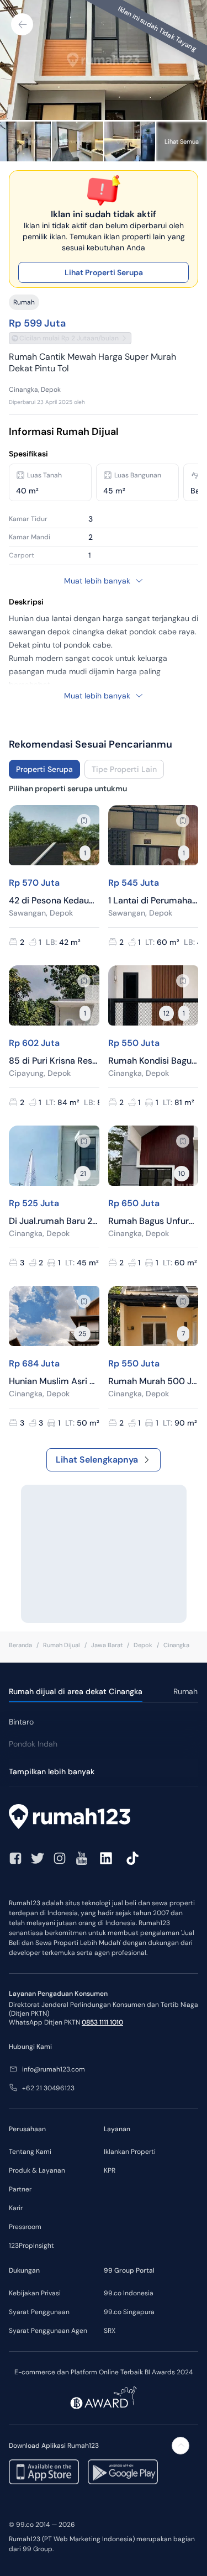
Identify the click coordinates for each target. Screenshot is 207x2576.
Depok (143, 1645)
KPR (110, 2170)
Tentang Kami (30, 2152)
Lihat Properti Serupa (104, 272)
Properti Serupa (44, 769)
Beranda (20, 1645)
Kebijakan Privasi (35, 2293)
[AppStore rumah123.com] (44, 2472)
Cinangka (176, 1645)
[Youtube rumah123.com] (82, 1858)
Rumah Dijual (62, 1645)
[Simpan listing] (84, 821)
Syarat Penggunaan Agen (48, 2331)
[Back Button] (22, 24)
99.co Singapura (129, 2312)
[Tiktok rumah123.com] (132, 1858)
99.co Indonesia (129, 2293)
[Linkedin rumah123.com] (106, 1858)
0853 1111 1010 (102, 2022)
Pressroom (25, 2227)
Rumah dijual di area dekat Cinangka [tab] (76, 1691)
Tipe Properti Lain (124, 769)
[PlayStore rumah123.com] (123, 2472)
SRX (110, 2331)
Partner (20, 2189)
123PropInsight (31, 2246)
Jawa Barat (107, 1645)
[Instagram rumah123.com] (60, 1858)
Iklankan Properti (130, 2152)
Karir (16, 2208)
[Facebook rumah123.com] (15, 1858)
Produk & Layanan (37, 2170)
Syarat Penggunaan (39, 2312)
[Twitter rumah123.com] (38, 1858)
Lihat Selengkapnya (97, 1460)
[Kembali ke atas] (181, 2446)
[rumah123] (104, 1818)
